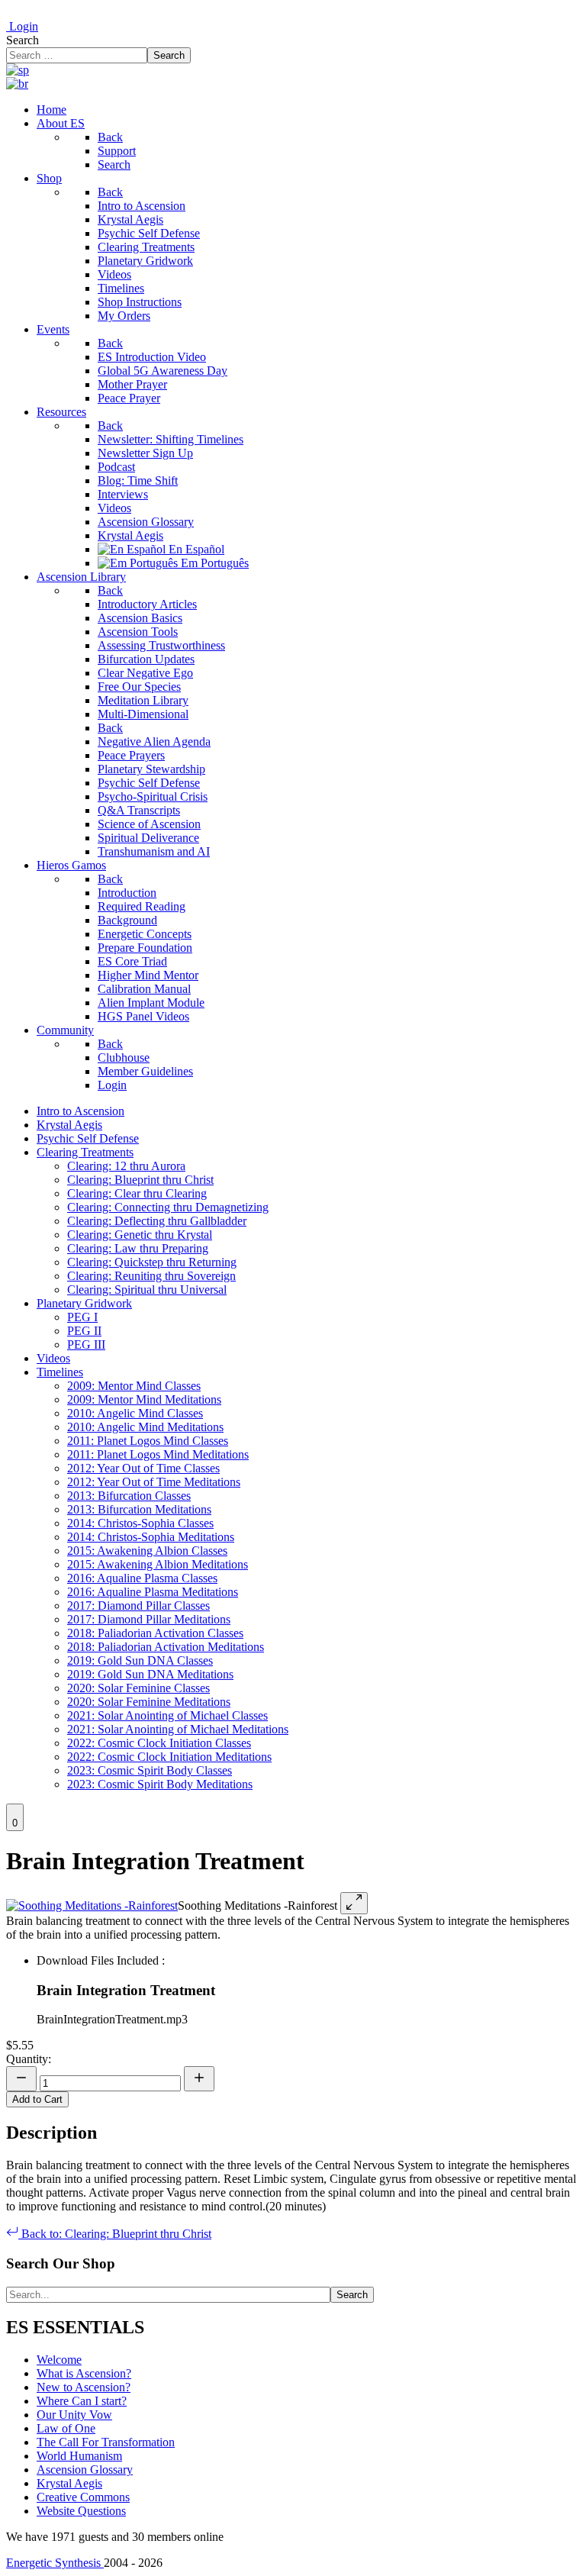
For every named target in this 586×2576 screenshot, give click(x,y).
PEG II (84, 1331)
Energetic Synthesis (55, 2563)
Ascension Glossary (85, 2470)
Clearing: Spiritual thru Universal (147, 1290)
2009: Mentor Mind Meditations (144, 1399)
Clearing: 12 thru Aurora (126, 1166)
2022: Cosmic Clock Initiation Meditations (169, 1757)
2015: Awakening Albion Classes (147, 1551)
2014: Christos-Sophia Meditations (151, 1537)
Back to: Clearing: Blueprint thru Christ (115, 2234)
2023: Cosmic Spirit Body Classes (150, 1770)
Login (22, 26)
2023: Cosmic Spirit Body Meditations (160, 1784)
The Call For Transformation (106, 2442)
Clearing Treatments (85, 1152)
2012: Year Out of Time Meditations (154, 1482)
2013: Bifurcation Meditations (139, 1509)
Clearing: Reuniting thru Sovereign (151, 1276)
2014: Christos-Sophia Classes (140, 1523)
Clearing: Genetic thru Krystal (140, 1235)
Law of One (66, 2428)
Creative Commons (83, 2497)
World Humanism (79, 2456)
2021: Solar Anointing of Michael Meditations (178, 1729)
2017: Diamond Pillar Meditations (149, 1619)
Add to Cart (37, 2099)
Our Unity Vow (74, 2415)
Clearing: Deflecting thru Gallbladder (157, 1221)
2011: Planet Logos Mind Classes (148, 1441)
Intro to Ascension (80, 1111)
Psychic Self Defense (88, 1138)
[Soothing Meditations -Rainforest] (92, 1905)
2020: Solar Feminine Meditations (149, 1702)
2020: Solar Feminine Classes (138, 1688)
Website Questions (81, 2511)
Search (23, 40)
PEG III (86, 1344)
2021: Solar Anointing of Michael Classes (167, 1715)
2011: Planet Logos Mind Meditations (158, 1454)
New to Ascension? (84, 2387)
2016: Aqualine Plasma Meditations (153, 1592)
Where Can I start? (82, 2401)
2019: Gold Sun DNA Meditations (150, 1674)
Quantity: (29, 2059)
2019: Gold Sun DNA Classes (140, 1660)
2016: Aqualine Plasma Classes (142, 1578)
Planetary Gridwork (84, 1303)
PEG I (82, 1317)
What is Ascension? (84, 2373)
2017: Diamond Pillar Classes (138, 1606)
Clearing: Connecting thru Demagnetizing (168, 1207)
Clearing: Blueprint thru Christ (140, 1180)
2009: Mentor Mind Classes (134, 1386)
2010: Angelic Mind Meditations (145, 1427)
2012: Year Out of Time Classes (143, 1468)
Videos (53, 1358)
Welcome (59, 2360)
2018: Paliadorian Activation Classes (155, 1633)
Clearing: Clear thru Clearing (137, 1193)
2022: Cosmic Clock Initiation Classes (159, 1743)
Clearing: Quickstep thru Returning (152, 1262)
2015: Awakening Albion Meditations (158, 1564)
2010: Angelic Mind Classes (135, 1413)
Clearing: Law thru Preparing (138, 1248)
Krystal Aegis (69, 1125)
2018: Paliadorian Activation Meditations (166, 1647)
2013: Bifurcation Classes (129, 1496)
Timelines (60, 1372)
